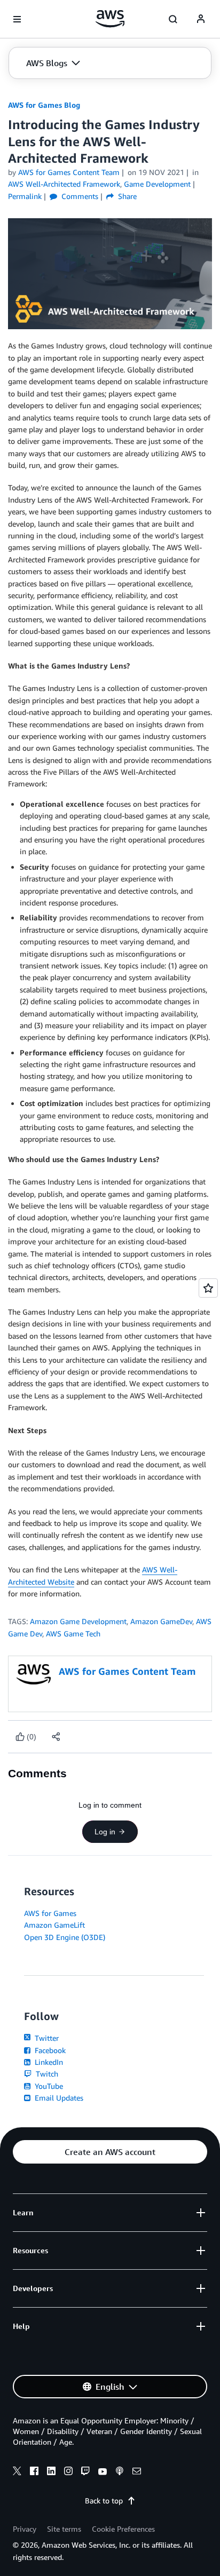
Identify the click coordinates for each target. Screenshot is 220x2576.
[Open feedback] (208, 1288)
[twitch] (85, 2472)
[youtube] (103, 2472)
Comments (79, 196)
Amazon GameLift (54, 1925)
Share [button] (126, 196)
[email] (137, 2472)
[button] (53, 63)
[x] (17, 2472)
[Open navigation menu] (17, 19)
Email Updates (58, 2098)
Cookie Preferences (123, 2529)
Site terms (64, 2529)
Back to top (104, 2501)
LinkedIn (48, 2062)
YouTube (48, 2086)
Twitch (46, 2074)
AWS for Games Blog (44, 105)
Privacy (25, 2529)
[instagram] (68, 2472)
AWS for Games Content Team (69, 172)
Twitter (46, 2038)
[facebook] (34, 2472)
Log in (105, 1832)
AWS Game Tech (73, 1633)
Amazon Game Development (78, 1621)
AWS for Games (50, 1913)
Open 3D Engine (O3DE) (65, 1937)
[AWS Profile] (201, 19)
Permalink (25, 196)
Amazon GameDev (161, 1621)
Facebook (49, 2050)
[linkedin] (51, 2472)
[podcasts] (120, 2472)
